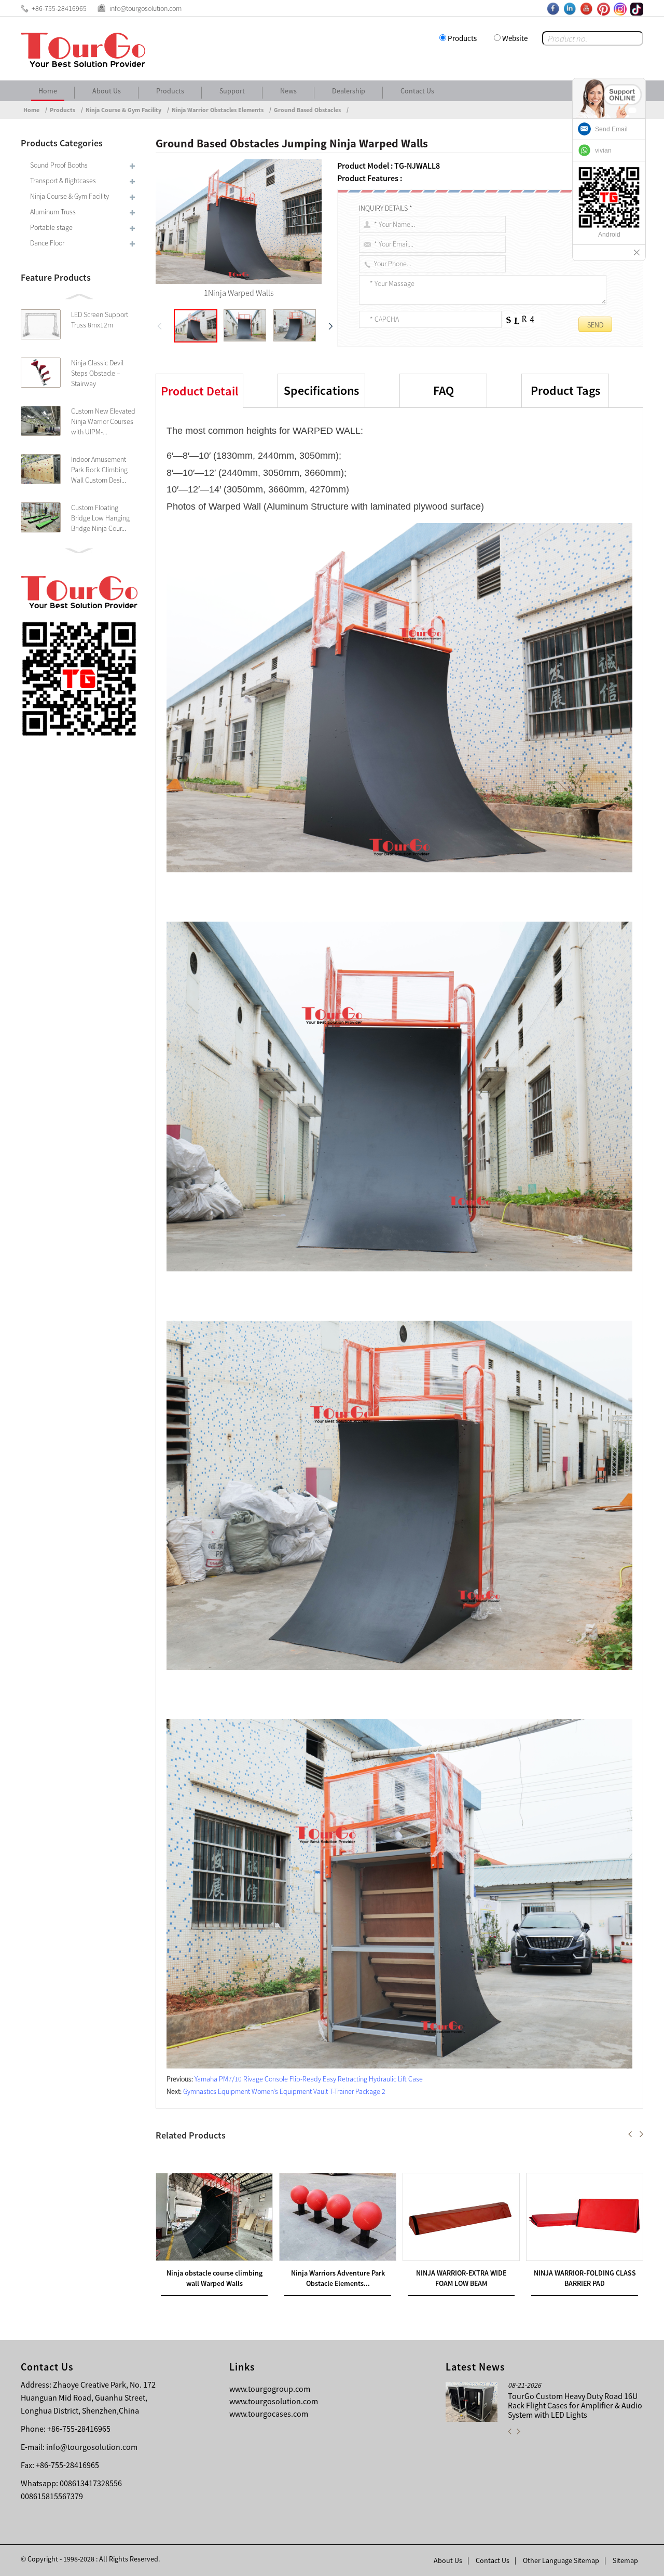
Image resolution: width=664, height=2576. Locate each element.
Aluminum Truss (53, 212)
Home (48, 91)
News (288, 91)
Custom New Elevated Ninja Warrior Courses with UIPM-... (103, 421)
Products (462, 38)
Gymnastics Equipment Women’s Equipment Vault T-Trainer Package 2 (284, 2091)
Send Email (611, 129)
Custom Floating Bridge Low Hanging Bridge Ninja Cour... (100, 518)
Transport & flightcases (63, 181)
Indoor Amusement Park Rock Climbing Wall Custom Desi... (99, 470)
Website (515, 38)
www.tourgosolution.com (274, 2401)
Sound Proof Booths (59, 165)
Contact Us (417, 91)
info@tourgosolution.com (92, 2447)
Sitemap (625, 2560)
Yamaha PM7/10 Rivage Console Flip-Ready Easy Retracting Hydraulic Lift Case (309, 2079)
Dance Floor (47, 243)
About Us (107, 91)
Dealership (349, 91)
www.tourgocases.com (269, 2414)
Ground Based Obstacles (307, 110)
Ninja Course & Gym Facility (123, 110)
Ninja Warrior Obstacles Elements (218, 110)
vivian (603, 150)
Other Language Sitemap (561, 2560)
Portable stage (51, 227)
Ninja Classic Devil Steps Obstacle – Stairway (97, 373)
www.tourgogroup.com (270, 2389)
